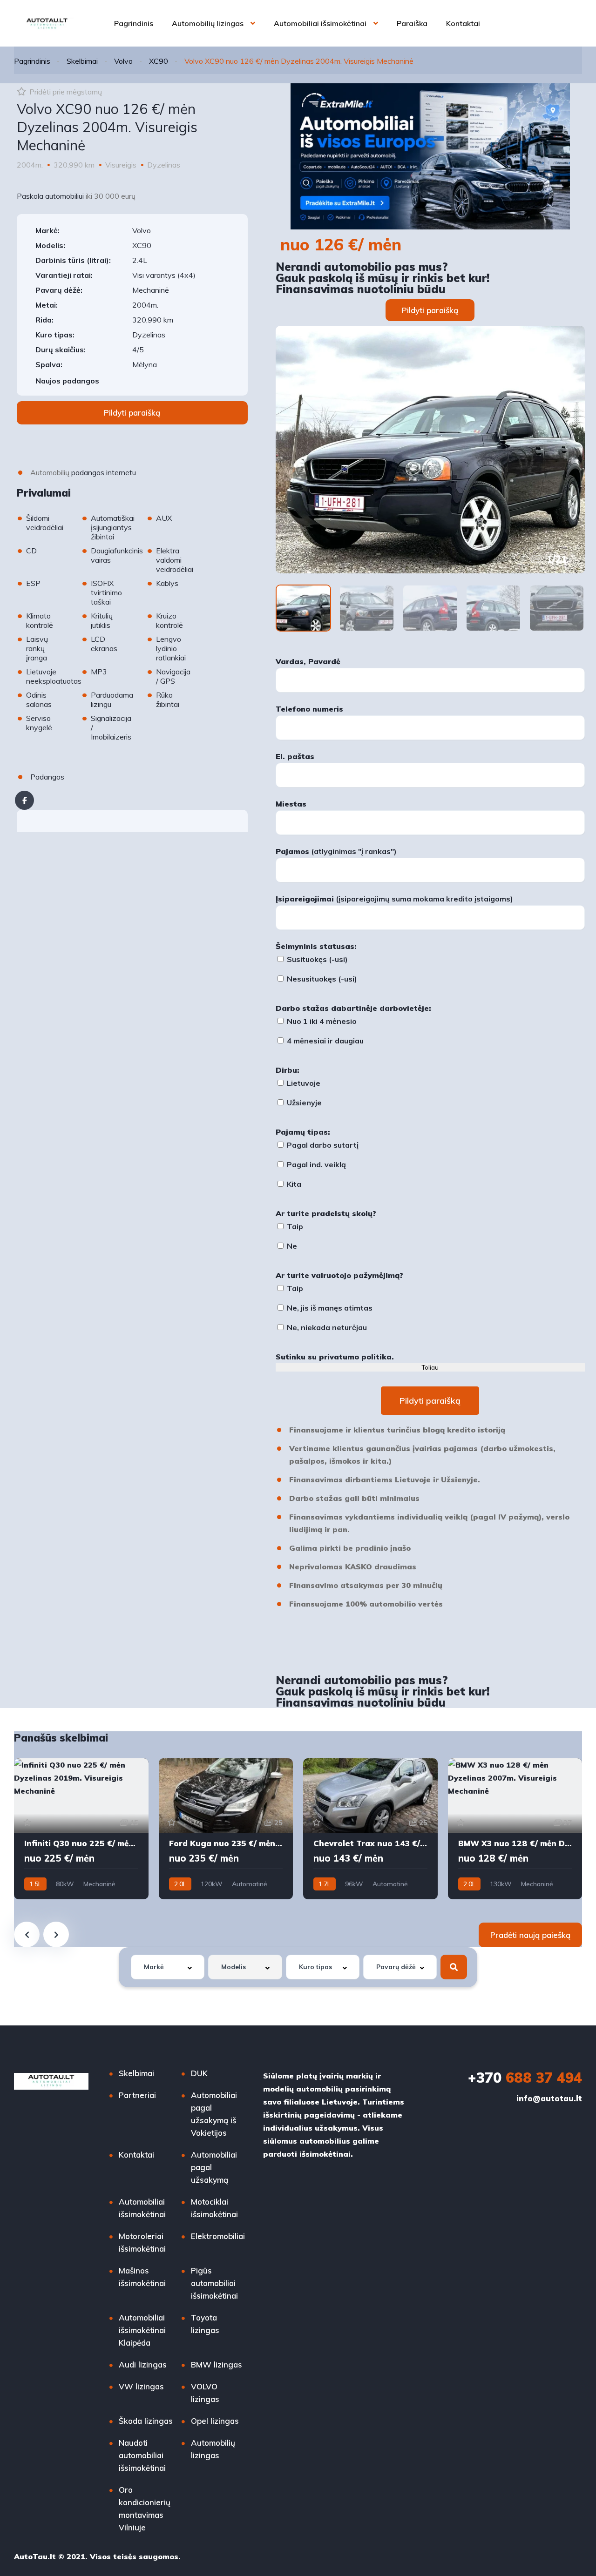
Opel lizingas (215, 2421)
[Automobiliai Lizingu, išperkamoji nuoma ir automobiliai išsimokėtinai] (47, 23)
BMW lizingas (217, 2364)
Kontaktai (463, 23)
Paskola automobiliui (50, 196)
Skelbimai (82, 61)
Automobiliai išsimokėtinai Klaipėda (142, 2330)
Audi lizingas (143, 2364)
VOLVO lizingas (205, 2393)
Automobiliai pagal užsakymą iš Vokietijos (214, 2114)
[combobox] (168, 1967)
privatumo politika (355, 1357)
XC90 (159, 61)
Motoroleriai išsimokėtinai (142, 2242)
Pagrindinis (134, 23)
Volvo (123, 61)
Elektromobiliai (218, 2236)
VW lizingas (141, 2386)
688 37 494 (525, 2078)
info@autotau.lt (549, 2098)
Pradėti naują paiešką (530, 1935)
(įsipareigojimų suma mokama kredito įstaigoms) (394, 899)
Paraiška (412, 23)
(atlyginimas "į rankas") (336, 851)
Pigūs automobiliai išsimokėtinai (214, 2283)
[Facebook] (24, 800)
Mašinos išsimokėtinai (142, 2277)
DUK (199, 2073)
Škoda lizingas (146, 2421)
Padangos (47, 777)
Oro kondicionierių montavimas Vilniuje (145, 2509)
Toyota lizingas (205, 2324)
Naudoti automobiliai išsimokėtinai (142, 2455)
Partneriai (137, 2095)
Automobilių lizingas (208, 23)
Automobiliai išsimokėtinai (320, 23)
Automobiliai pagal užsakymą (214, 2167)
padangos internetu (104, 472)
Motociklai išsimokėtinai (214, 2208)
